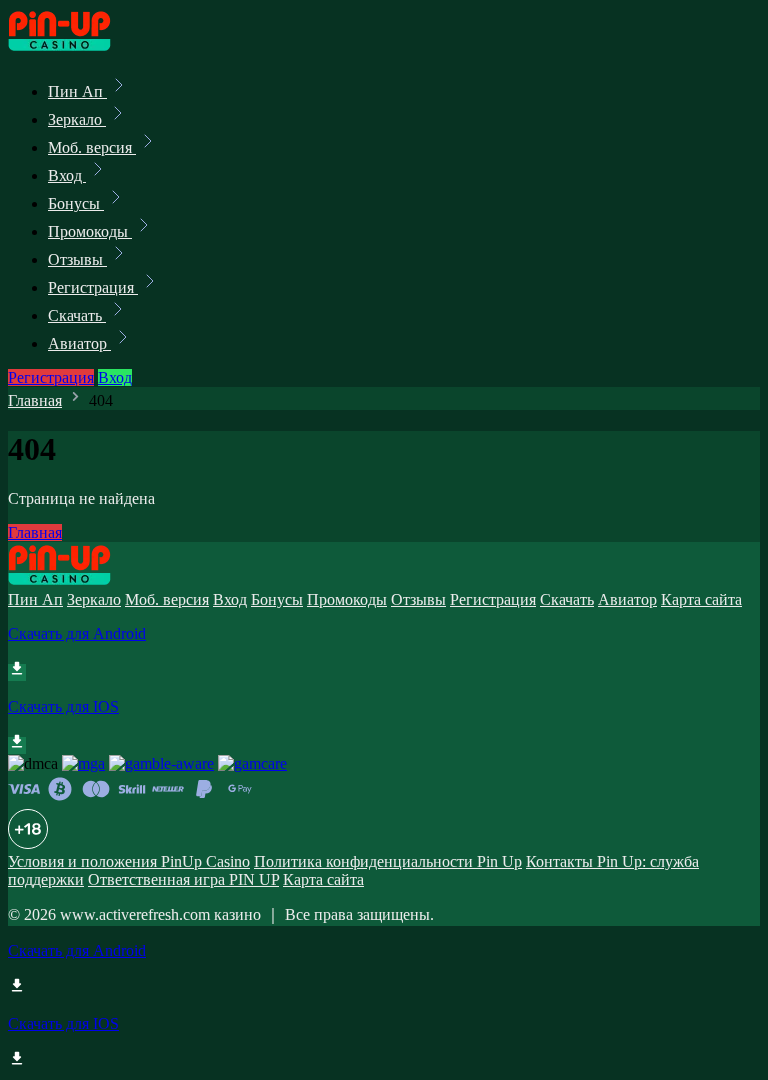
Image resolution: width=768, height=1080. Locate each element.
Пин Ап (77, 91)
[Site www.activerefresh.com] (76, 47)
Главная (35, 400)
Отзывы (77, 259)
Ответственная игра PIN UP (183, 879)
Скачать (77, 315)
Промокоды (90, 231)
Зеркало (77, 119)
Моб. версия (92, 147)
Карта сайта (701, 599)
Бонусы (76, 203)
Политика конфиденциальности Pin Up (388, 861)
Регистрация (93, 287)
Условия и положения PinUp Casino (129, 861)
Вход (67, 175)
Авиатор (79, 343)
